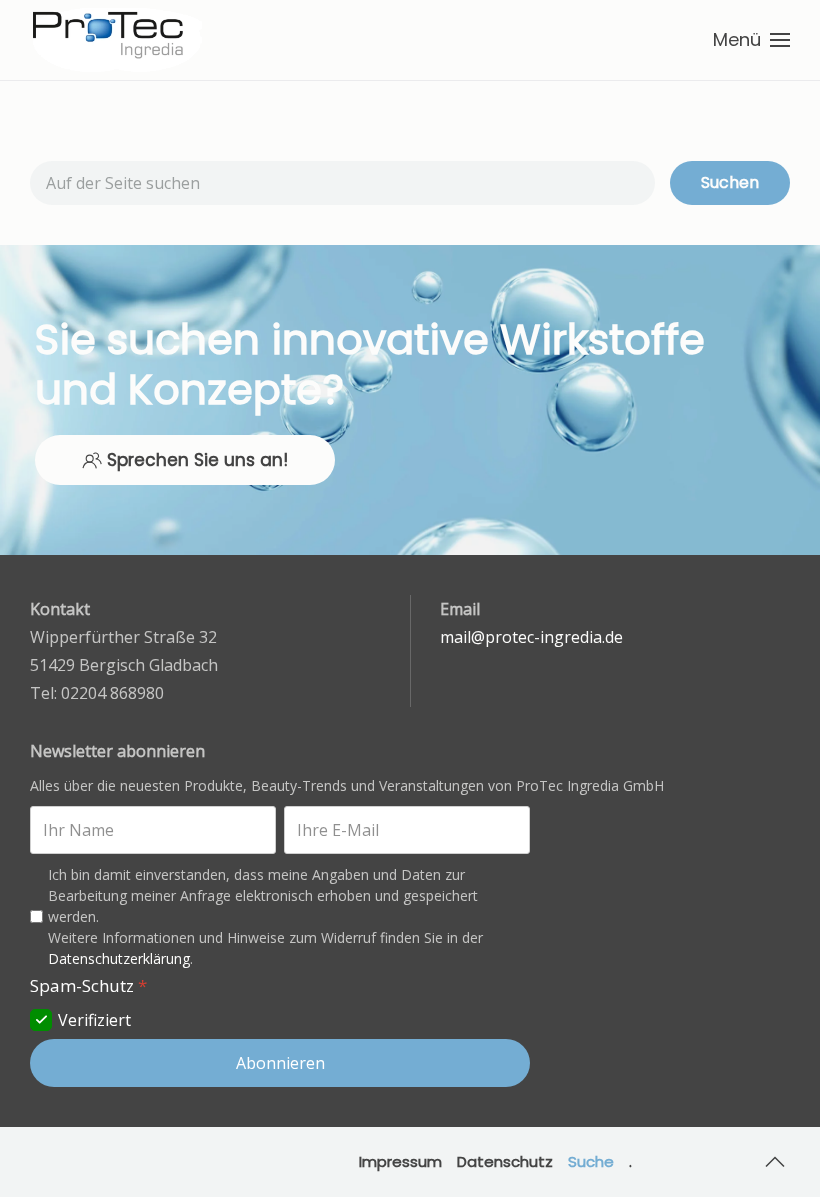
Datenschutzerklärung (119, 958)
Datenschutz (505, 1161)
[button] (752, 40)
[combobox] (342, 183)
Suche (591, 1161)
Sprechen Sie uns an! (197, 460)
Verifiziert (94, 1020)
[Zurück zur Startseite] (117, 40)
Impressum (400, 1161)
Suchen (730, 182)
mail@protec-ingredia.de (531, 637)
